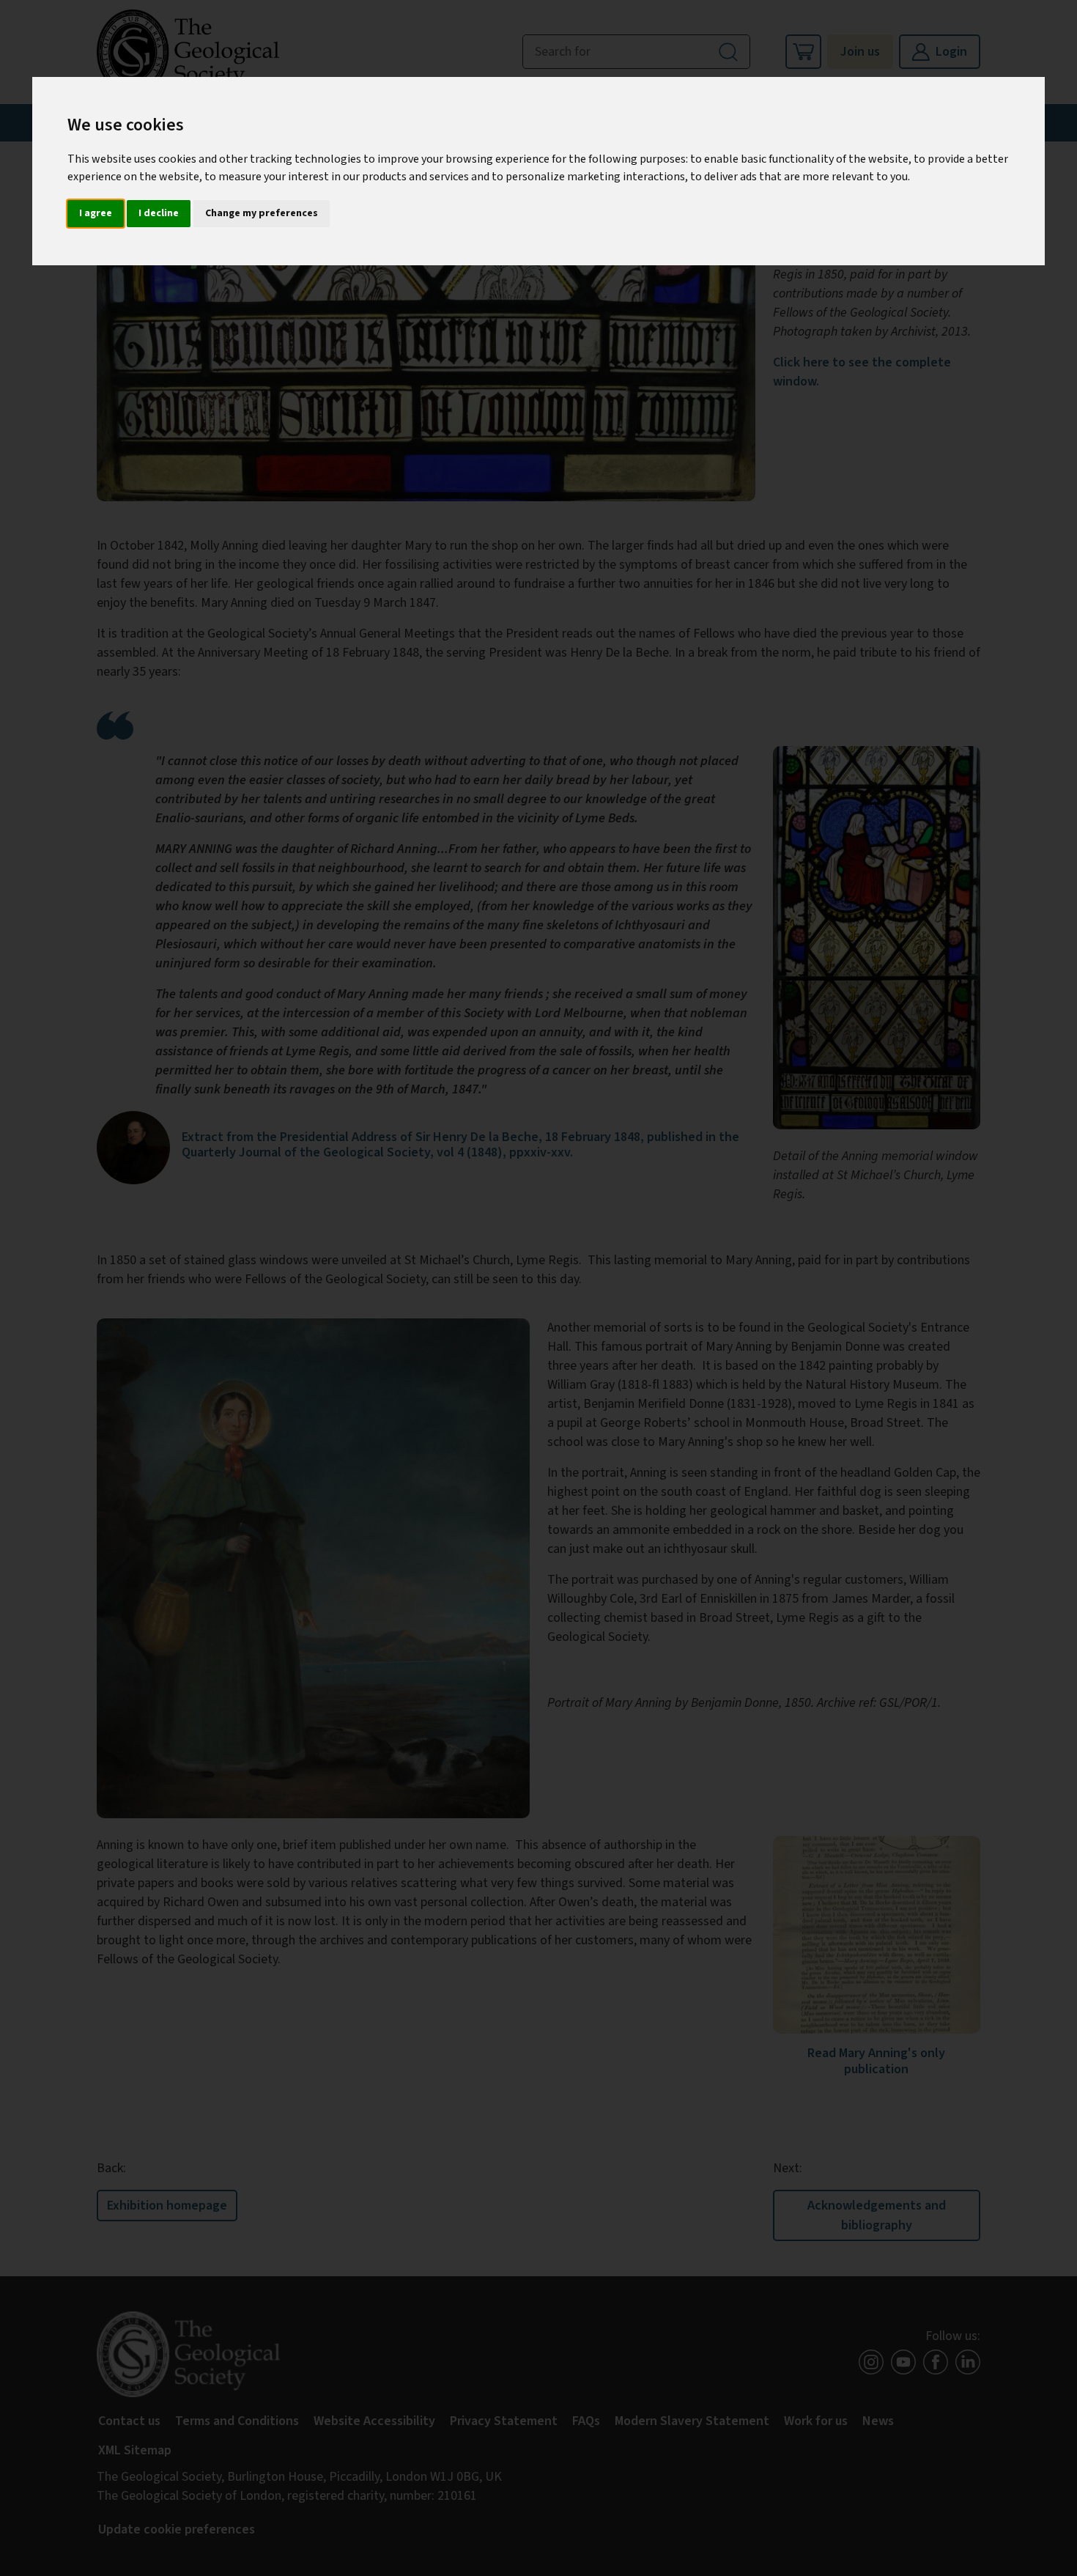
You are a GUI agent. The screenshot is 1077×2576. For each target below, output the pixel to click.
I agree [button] (96, 213)
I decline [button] (159, 213)
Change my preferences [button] (262, 213)
